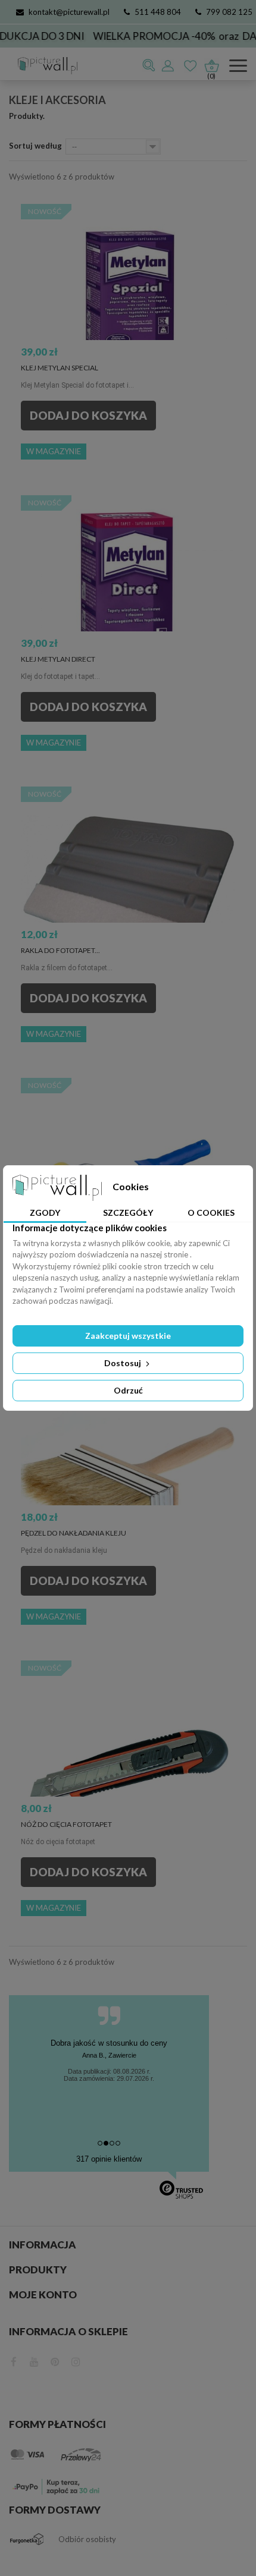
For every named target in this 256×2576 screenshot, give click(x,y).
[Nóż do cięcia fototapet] (128, 1767)
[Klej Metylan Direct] (128, 602)
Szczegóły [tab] (128, 1212)
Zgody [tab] (45, 1212)
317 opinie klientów (109, 2159)
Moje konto (43, 2295)
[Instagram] (76, 2360)
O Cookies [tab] (211, 1212)
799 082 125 (229, 12)
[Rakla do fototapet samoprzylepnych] (128, 894)
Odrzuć (128, 1390)
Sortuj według (35, 146)
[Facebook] (14, 2360)
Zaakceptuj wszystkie (128, 1336)
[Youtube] (34, 2360)
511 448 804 (158, 12)
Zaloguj (168, 65)
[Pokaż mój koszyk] (211, 63)
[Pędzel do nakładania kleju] (128, 1476)
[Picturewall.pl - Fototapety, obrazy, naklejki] (43, 66)
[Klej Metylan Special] (128, 311)
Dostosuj (124, 1363)
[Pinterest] (55, 2360)
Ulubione (191, 65)
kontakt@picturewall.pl (69, 12)
